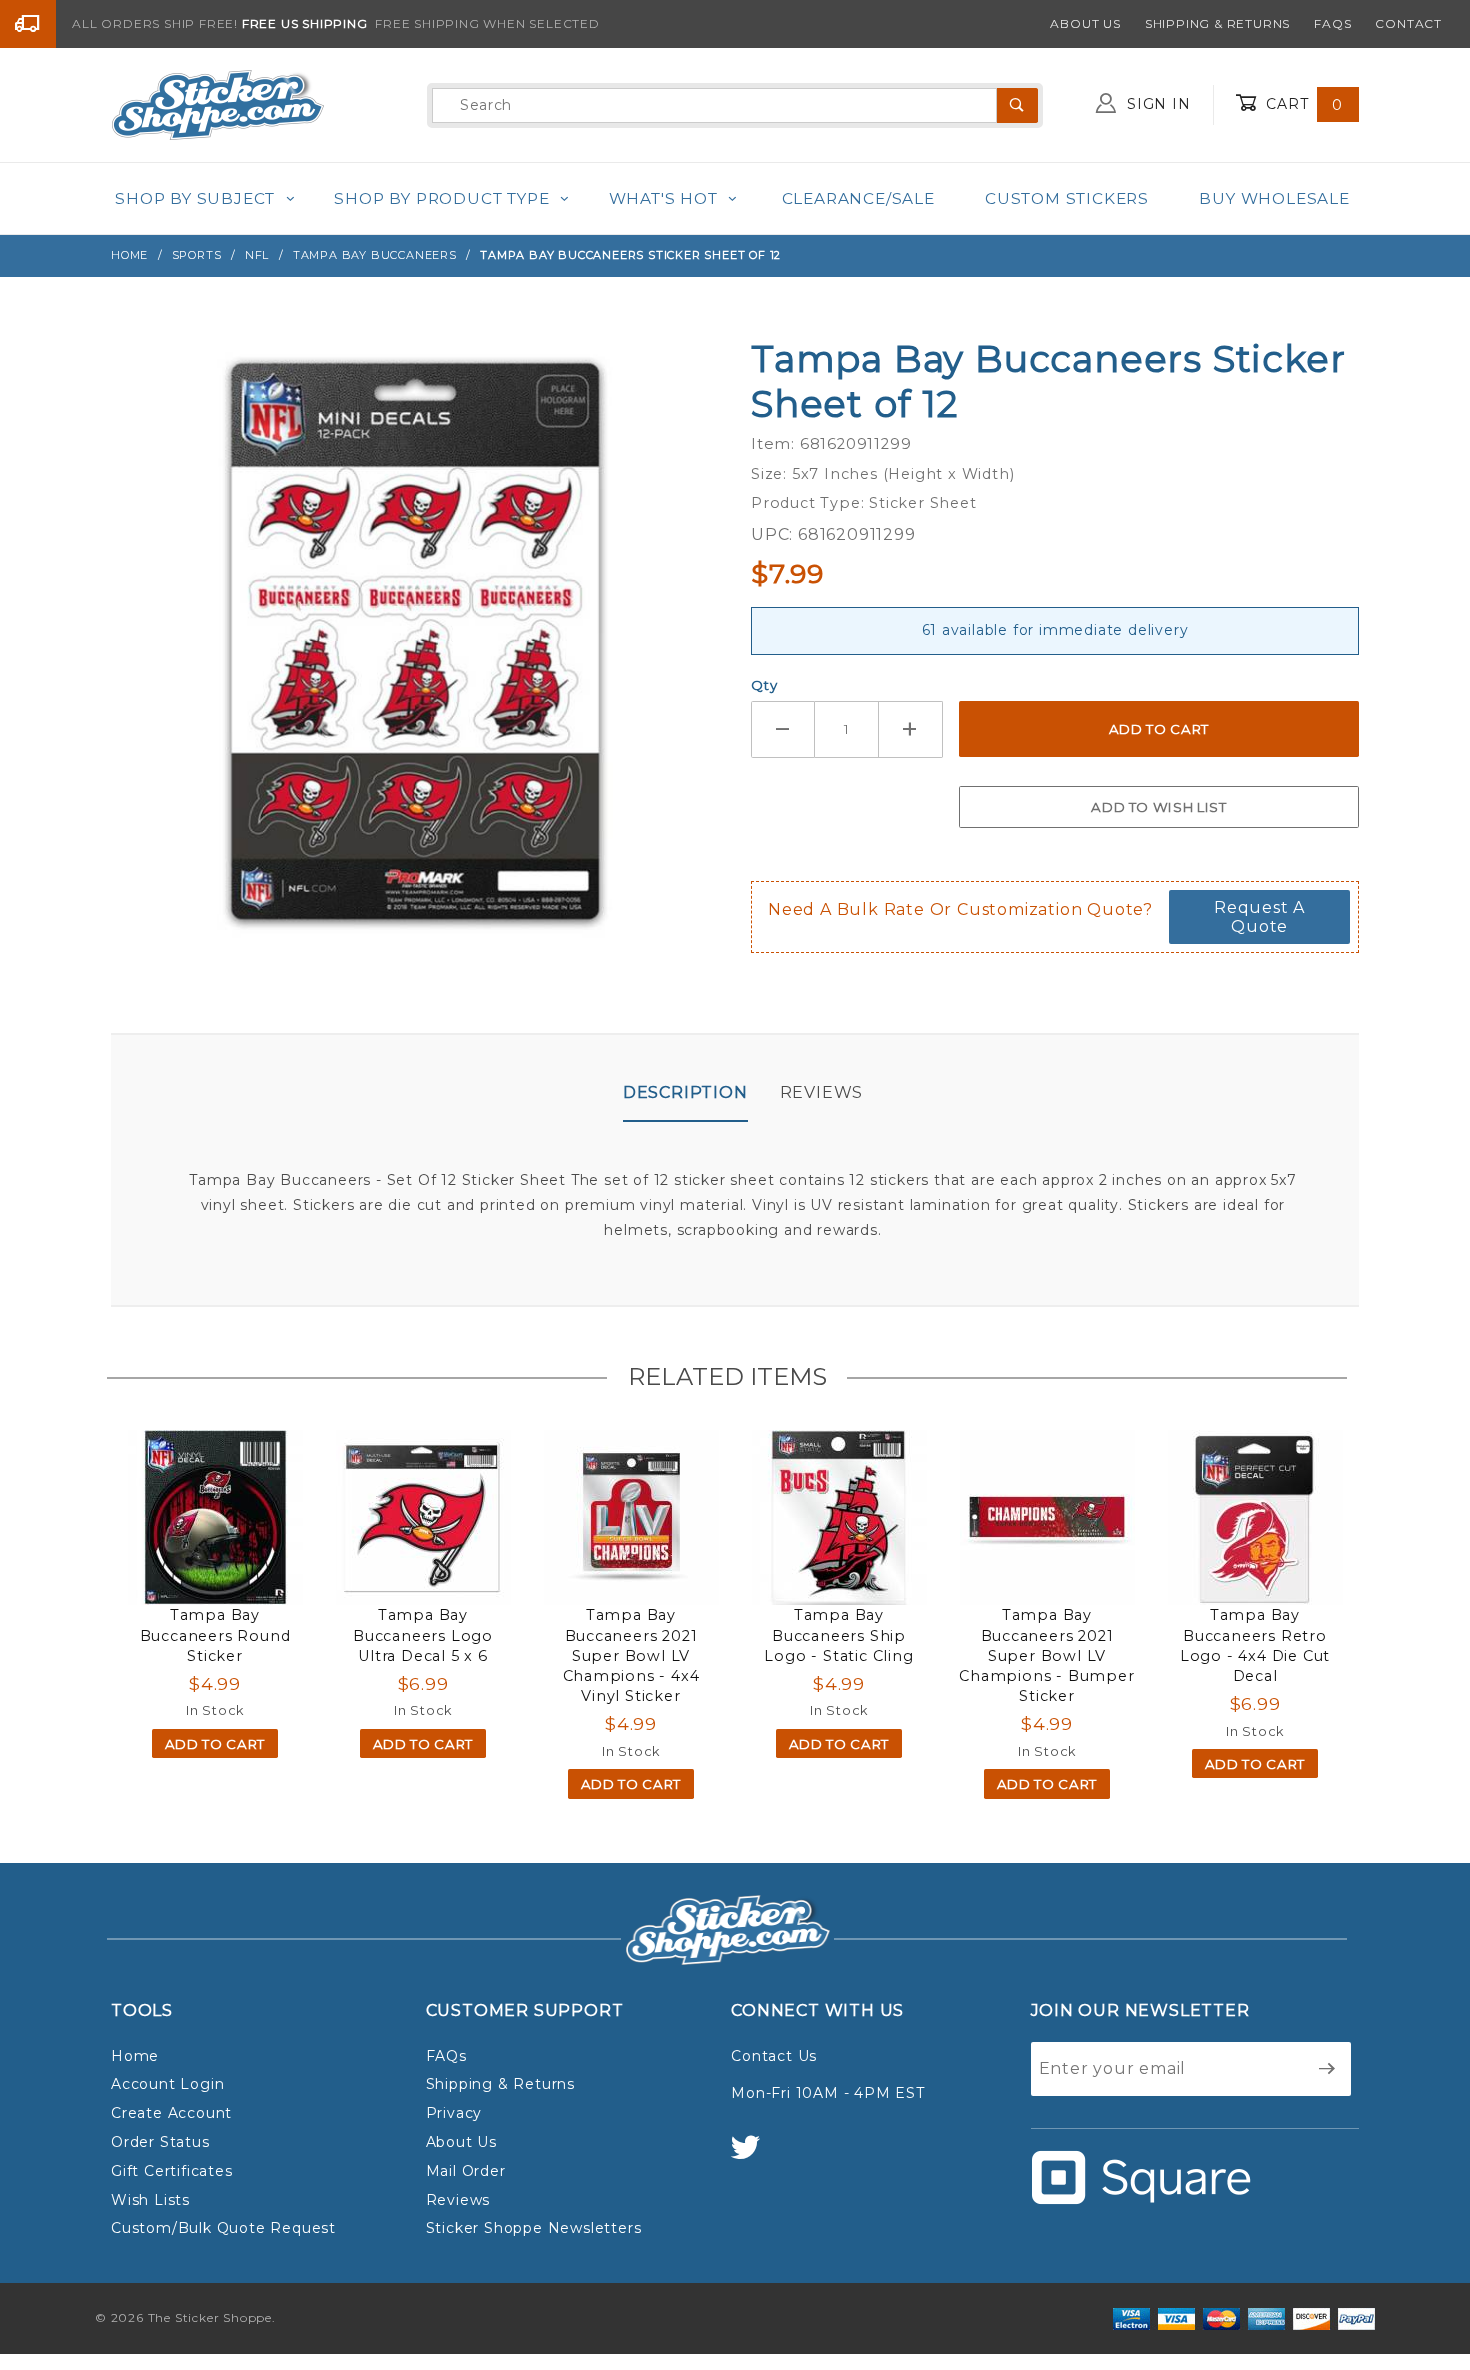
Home (135, 2056)
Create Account (171, 2113)
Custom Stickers (1067, 198)
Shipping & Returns (1217, 23)
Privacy (454, 2113)
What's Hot (663, 198)
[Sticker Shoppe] (217, 104)
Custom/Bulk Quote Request (223, 2228)
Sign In (1156, 104)
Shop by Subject (195, 198)
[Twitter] (754, 2156)
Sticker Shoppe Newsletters (534, 2228)
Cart (1302, 104)
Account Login (167, 2084)
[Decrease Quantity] (783, 729)
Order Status (160, 2142)
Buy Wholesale (1274, 198)
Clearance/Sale (858, 198)
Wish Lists (150, 2200)
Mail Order (466, 2171)
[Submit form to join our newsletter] (1327, 2069)
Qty (764, 685)
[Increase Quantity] (911, 729)
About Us (1085, 23)
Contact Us (774, 2056)
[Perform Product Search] (1017, 105)
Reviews (822, 1092)
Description (685, 1092)
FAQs (1332, 23)
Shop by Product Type (441, 198)
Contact (1408, 23)
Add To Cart (215, 1744)
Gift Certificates (172, 2171)
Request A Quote (1259, 917)
